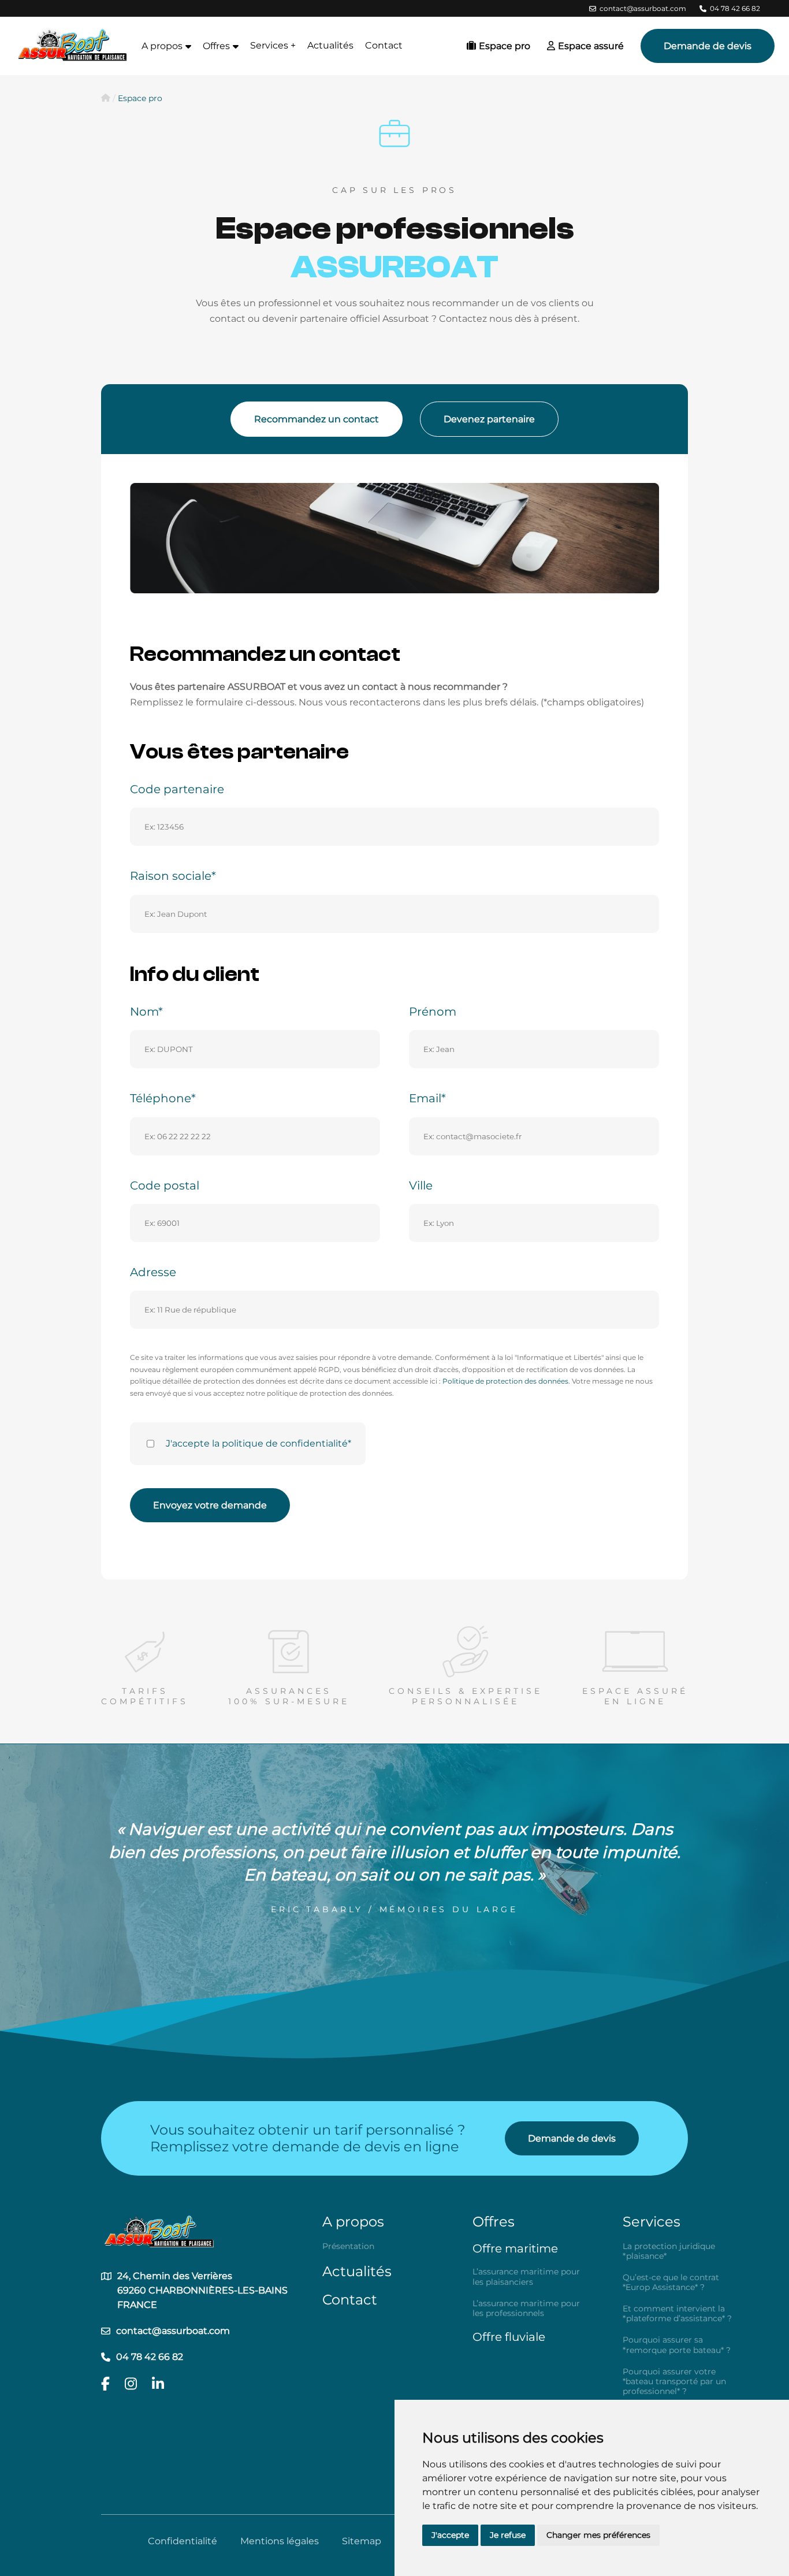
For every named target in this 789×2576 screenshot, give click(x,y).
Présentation (348, 2246)
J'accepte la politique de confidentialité (257, 1443)
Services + (273, 45)
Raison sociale (171, 876)
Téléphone (161, 1098)
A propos (353, 2222)
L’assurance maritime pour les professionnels (526, 2309)
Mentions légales (280, 2541)
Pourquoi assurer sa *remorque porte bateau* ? (677, 2345)
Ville (421, 1185)
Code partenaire (177, 789)
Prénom (433, 1012)
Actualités (330, 45)
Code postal (165, 1185)
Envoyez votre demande (210, 1505)
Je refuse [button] (508, 2535)
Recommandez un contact (317, 419)
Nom (144, 1012)
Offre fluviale (509, 2337)
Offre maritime (515, 2248)
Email (425, 1098)
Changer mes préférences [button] (598, 2535)
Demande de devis (708, 46)
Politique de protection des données (505, 1381)
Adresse (153, 1272)
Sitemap (362, 2541)
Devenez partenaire (489, 419)
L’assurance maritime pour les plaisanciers (526, 2277)
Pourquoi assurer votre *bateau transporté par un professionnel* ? (674, 2382)
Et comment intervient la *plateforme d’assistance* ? (677, 2314)
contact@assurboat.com (643, 8)
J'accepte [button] (450, 2535)
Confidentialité (183, 2541)
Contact (384, 45)
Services (652, 2222)
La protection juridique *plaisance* (669, 2251)
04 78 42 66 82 (735, 8)
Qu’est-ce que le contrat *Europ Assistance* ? (671, 2283)
